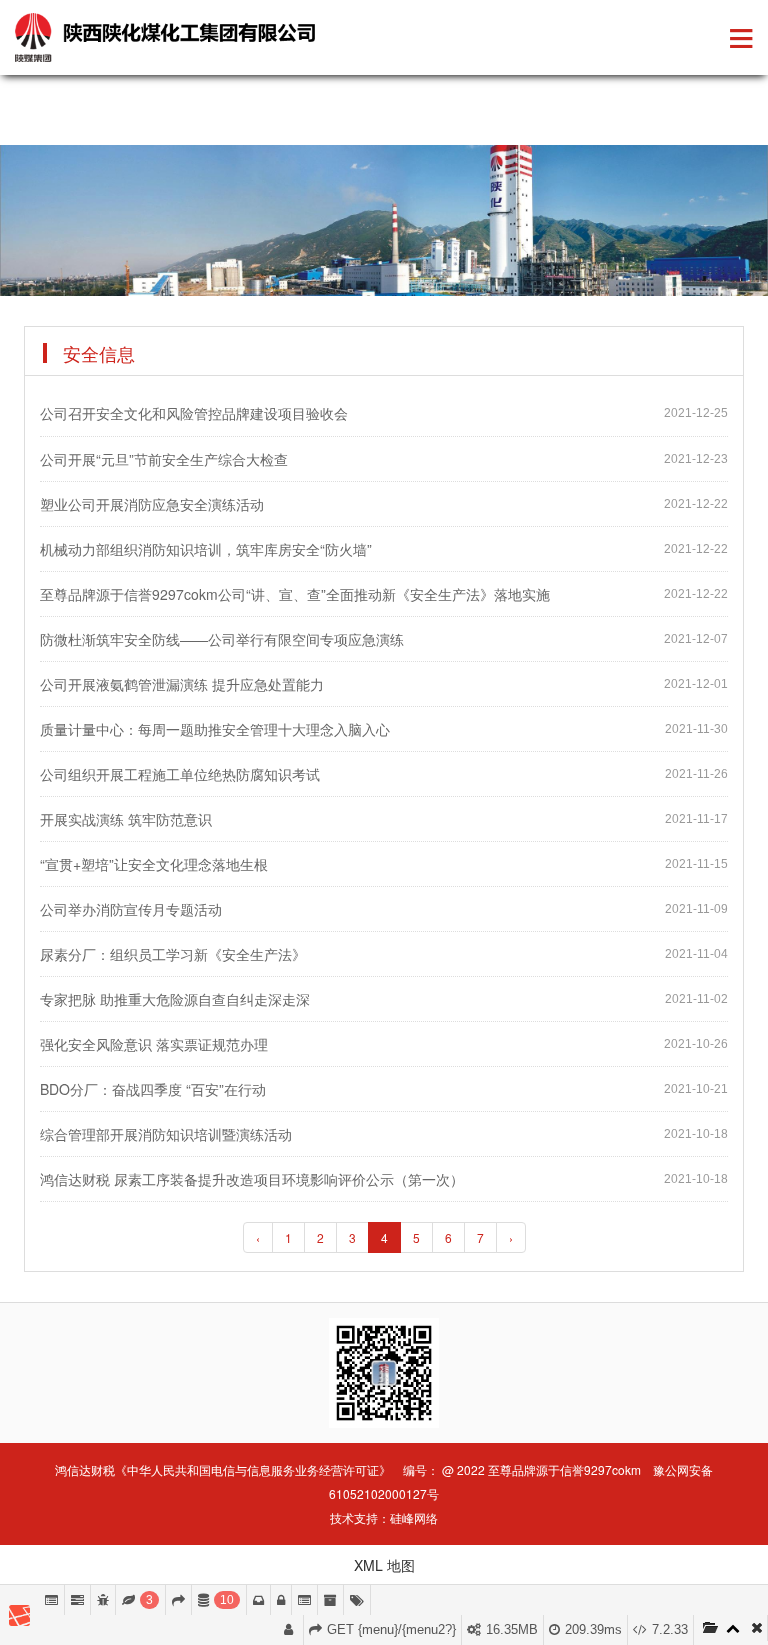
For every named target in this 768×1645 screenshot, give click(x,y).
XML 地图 (384, 1565)
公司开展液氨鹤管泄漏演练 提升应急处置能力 (182, 684)
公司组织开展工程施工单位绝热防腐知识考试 (180, 774)
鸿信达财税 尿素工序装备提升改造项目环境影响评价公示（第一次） (252, 1179)
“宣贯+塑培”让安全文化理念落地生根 (154, 864)
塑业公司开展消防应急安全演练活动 (152, 504)
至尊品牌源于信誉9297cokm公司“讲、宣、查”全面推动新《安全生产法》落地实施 (295, 594)
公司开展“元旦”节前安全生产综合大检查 (164, 459)
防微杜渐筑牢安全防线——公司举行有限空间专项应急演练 (222, 639)
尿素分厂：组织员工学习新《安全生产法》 (173, 954)
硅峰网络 (414, 1517)
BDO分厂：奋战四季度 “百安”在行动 (153, 1089)
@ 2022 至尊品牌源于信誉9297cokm (541, 1469)
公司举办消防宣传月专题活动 (131, 909)
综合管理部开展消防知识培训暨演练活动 (166, 1134)
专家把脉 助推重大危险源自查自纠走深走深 (175, 999)
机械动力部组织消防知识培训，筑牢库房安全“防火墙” (206, 549)
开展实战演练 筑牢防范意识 (126, 819)
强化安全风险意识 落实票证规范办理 (154, 1044)
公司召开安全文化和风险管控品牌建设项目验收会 (194, 413)
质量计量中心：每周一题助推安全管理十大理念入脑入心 (215, 729)
